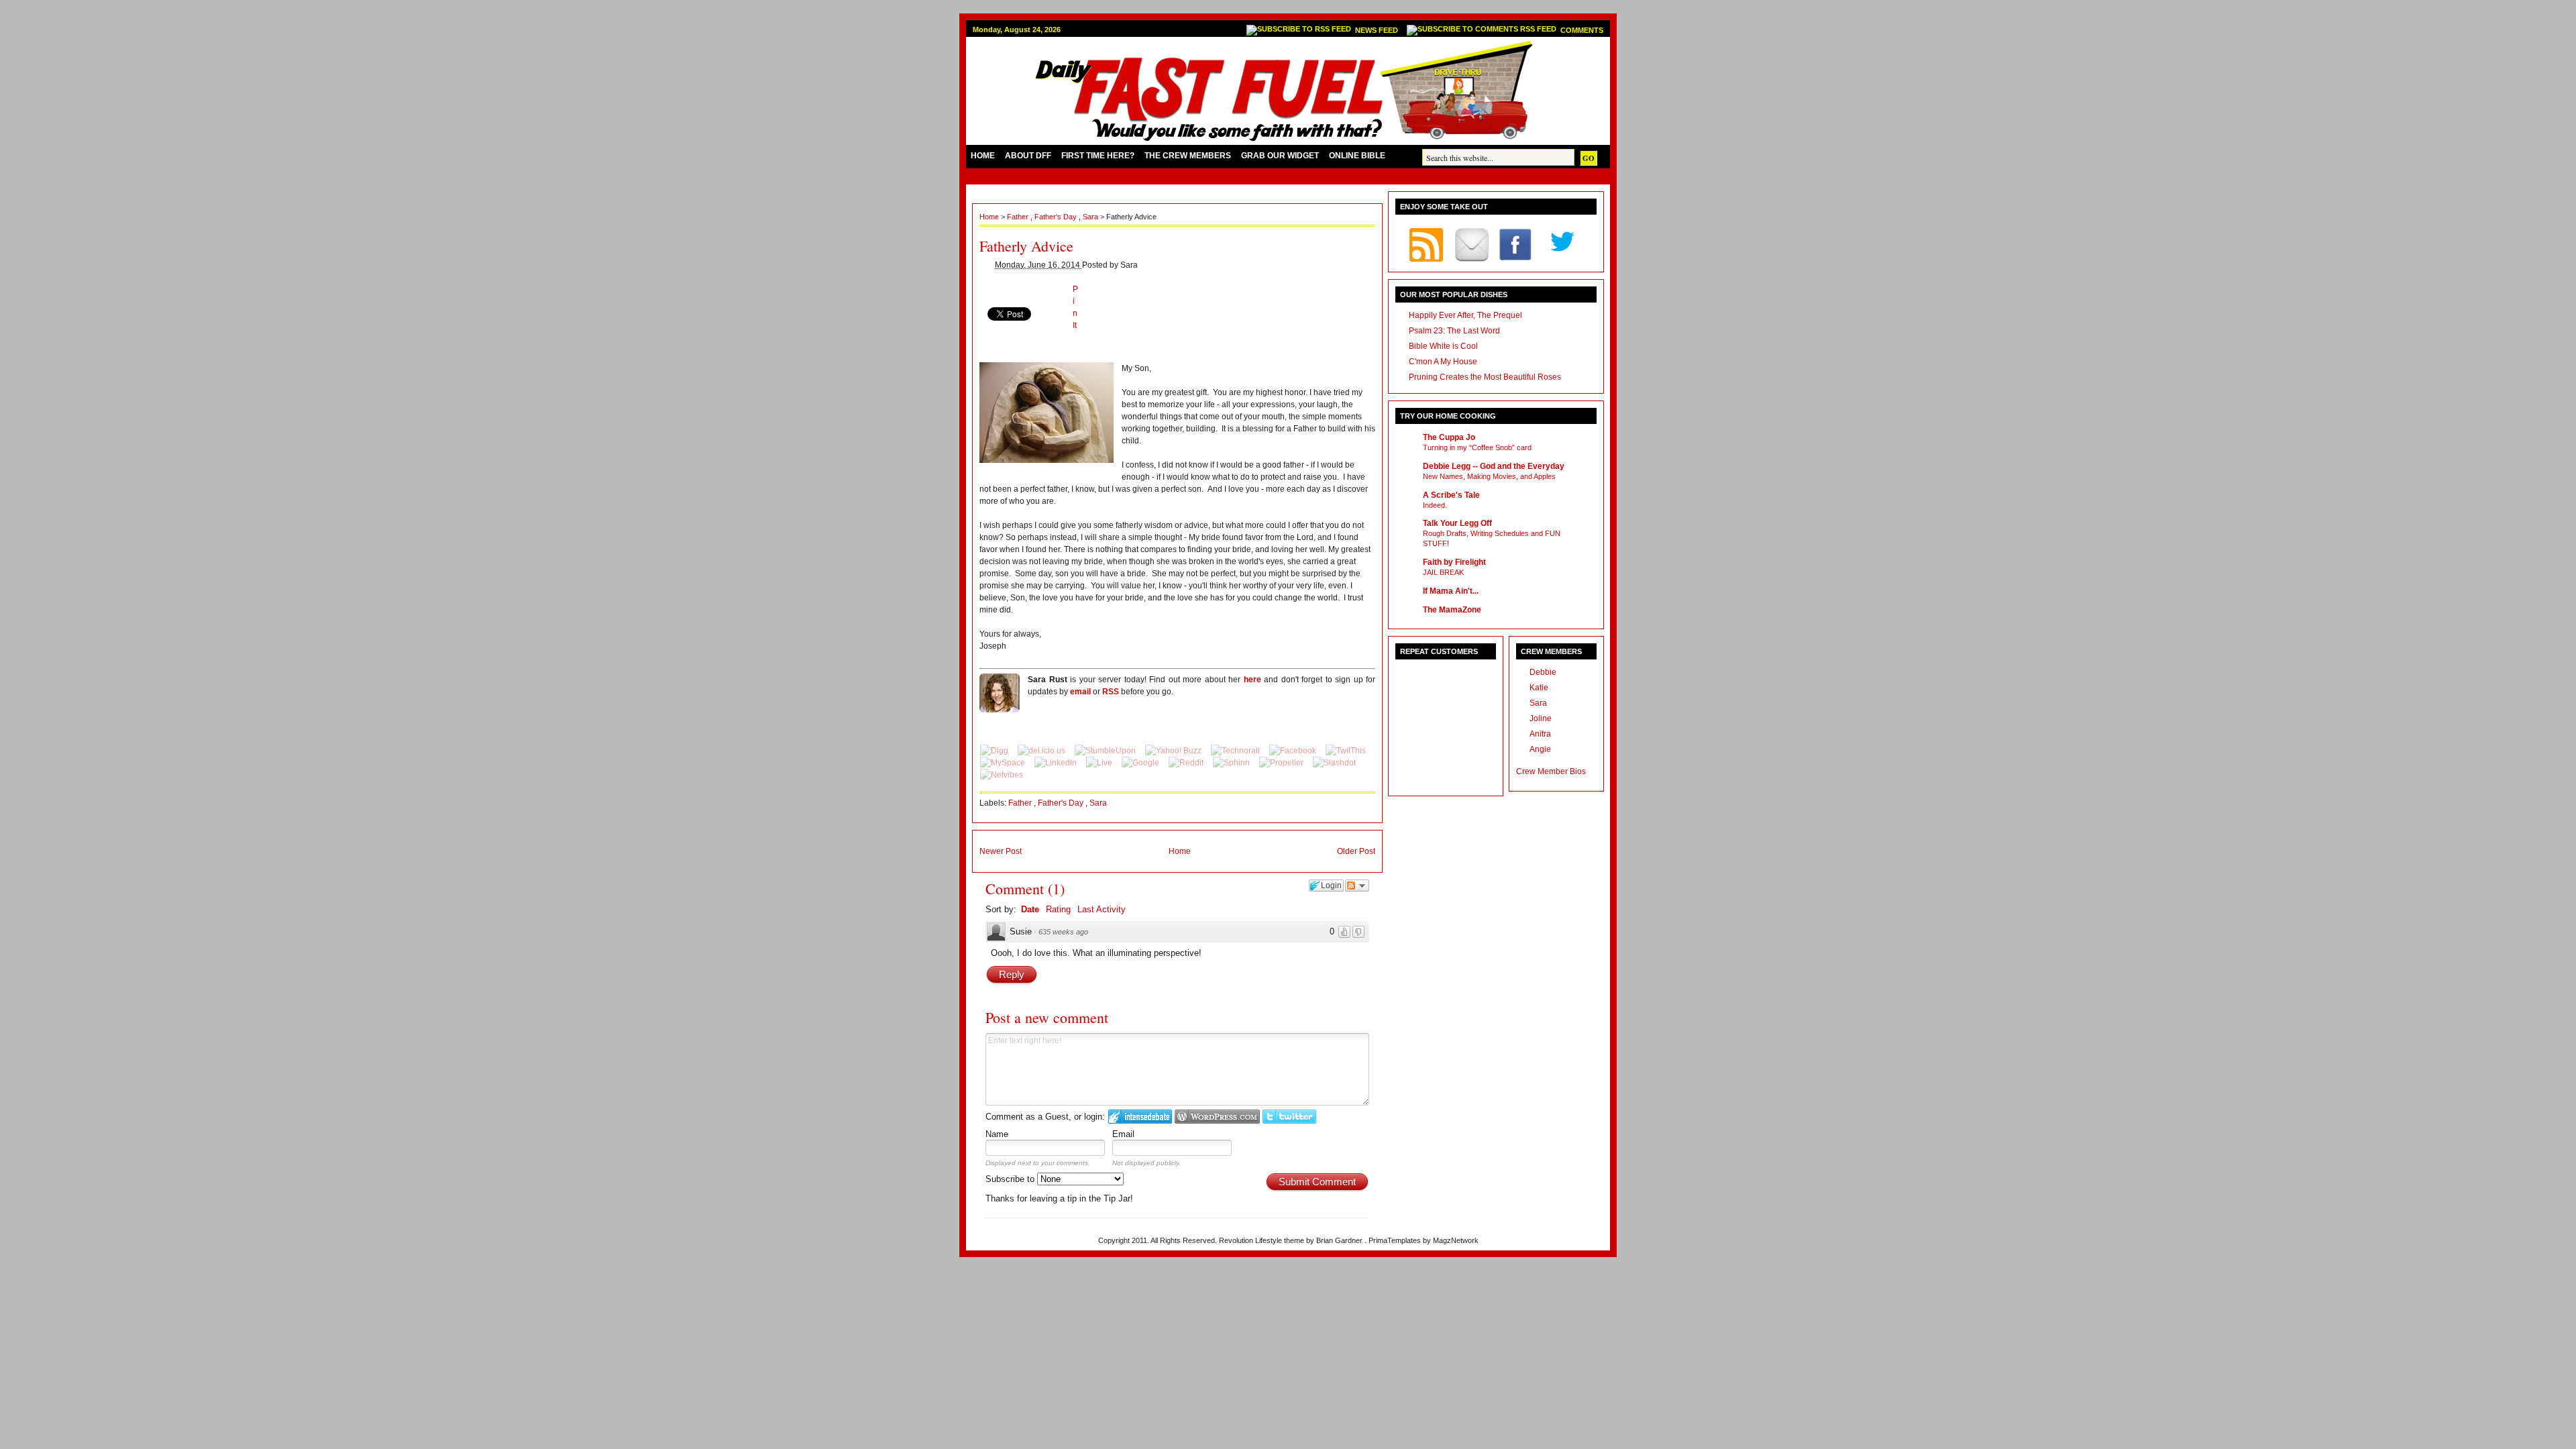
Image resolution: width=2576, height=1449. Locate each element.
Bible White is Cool (1443, 346)
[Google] (1141, 763)
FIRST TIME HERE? (1098, 156)
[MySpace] (1004, 763)
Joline (1541, 718)
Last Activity (1102, 909)
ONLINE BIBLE (1357, 156)
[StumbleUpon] (1106, 751)
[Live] (1100, 763)
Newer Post (1001, 851)
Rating (1058, 909)
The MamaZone (1452, 610)
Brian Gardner (1340, 1240)
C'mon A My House (1443, 362)
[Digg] (995, 751)
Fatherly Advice (1026, 246)
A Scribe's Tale (1451, 495)
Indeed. (1435, 505)
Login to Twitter (1289, 1117)
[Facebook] (1294, 751)
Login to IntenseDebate (1140, 1117)
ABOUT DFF (1028, 156)
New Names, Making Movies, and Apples (1489, 476)
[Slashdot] (1334, 763)
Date (1030, 909)
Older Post (1356, 851)
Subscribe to (1011, 1179)
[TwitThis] (1346, 751)
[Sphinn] (1232, 763)
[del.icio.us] (1042, 751)
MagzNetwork (1456, 1240)
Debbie (1543, 672)
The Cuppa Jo (1449, 437)
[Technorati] (1236, 751)
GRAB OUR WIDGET (1280, 156)
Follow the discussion (1357, 885)
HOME (983, 156)
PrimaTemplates (1396, 1240)
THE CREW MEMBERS (1188, 156)
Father (1019, 217)
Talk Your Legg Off (1457, 523)
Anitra (1540, 734)
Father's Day (1057, 217)
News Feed (1378, 30)
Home (990, 217)
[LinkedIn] (1057, 763)
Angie (1540, 749)
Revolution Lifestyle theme (1263, 1240)
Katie (1539, 688)
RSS (1111, 692)
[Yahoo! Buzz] (1174, 751)
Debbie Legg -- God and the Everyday (1494, 466)
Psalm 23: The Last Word (1454, 331)
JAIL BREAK (1443, 572)
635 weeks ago (1063, 932)
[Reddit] (1187, 763)
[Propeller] (1282, 763)
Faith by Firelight (1454, 562)
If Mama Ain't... (1451, 591)
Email (1123, 1134)
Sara (1091, 217)
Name (997, 1134)
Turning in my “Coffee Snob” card (1477, 447)
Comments (1582, 30)
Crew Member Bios (1551, 771)
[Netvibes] (1002, 775)
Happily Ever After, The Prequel (1465, 315)
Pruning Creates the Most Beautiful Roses (1485, 377)
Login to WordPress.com (1217, 1117)
